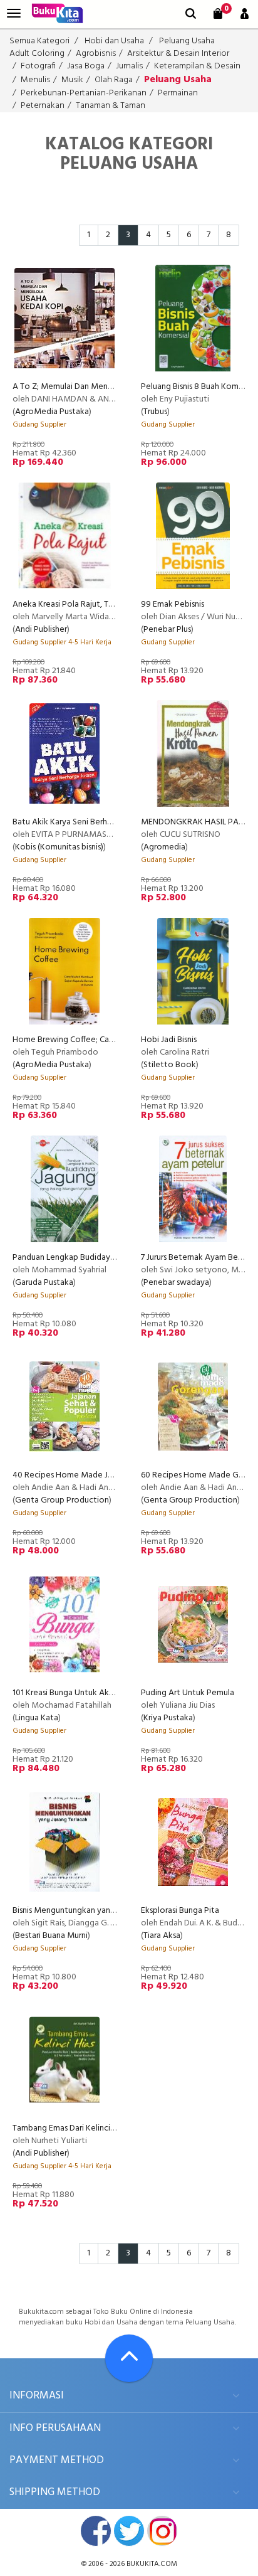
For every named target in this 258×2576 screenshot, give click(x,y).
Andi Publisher (41, 630)
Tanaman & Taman (111, 106)
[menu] (14, 13)
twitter (129, 2531)
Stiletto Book (170, 1065)
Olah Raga (114, 80)
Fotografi (38, 66)
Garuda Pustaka (44, 1283)
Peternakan (43, 106)
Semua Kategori (39, 41)
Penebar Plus (167, 630)
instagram (162, 2531)
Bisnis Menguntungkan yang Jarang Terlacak (93, 1911)
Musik (72, 80)
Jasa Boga (86, 66)
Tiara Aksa (162, 1936)
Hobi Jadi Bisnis (169, 1040)
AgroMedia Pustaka (52, 412)
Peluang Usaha (187, 41)
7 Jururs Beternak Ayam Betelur (198, 1258)
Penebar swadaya (176, 1283)
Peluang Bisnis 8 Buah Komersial (199, 387)
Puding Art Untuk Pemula (188, 1693)
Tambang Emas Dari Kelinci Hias (70, 2128)
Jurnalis (129, 66)
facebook (96, 2531)
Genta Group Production (62, 1500)
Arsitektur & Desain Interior (178, 54)
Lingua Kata (37, 1718)
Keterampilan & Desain (197, 66)
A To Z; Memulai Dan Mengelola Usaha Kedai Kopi (105, 387)
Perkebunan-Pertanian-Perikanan (84, 93)
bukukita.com (152, 2564)
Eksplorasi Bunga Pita (180, 1911)
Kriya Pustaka (168, 1718)
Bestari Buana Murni (51, 1936)
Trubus (155, 412)
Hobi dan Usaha (114, 41)
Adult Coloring (37, 54)
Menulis (35, 80)
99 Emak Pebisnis (173, 604)
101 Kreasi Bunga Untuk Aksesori (71, 1693)
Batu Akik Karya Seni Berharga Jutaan (81, 822)
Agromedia (164, 847)
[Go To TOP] (129, 2358)
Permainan (178, 93)
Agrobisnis (96, 54)
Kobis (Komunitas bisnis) (59, 847)
